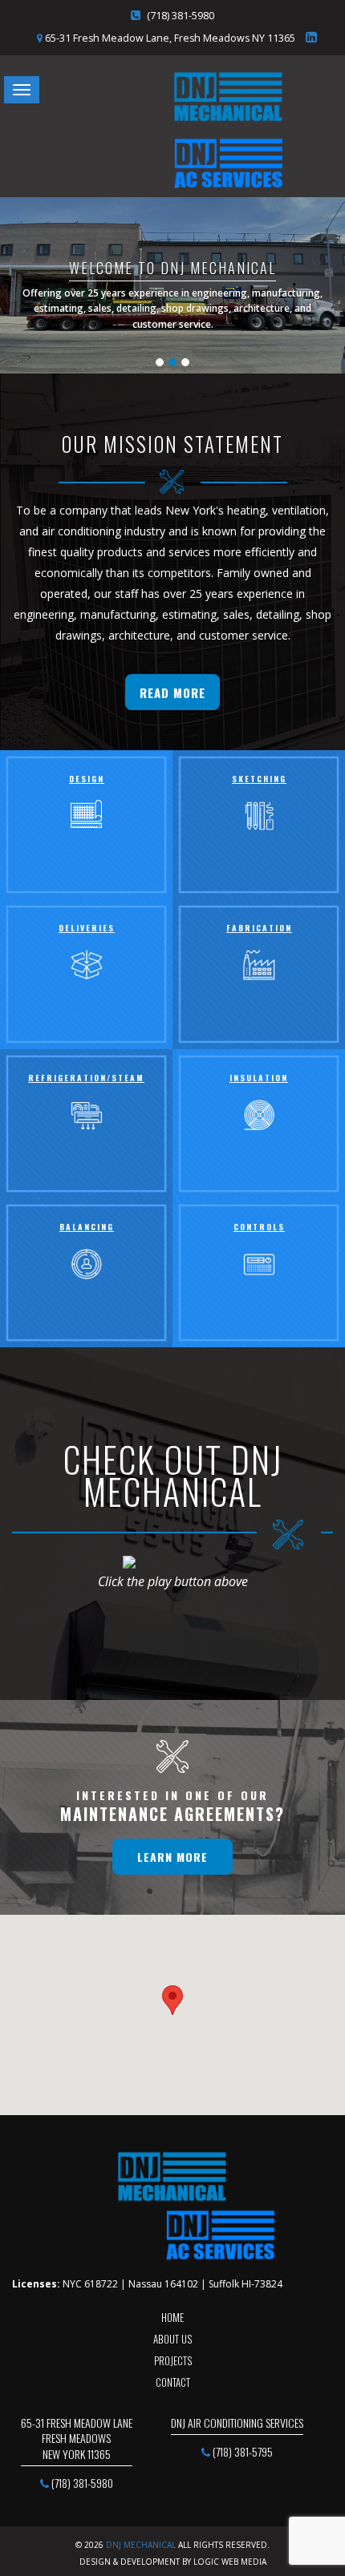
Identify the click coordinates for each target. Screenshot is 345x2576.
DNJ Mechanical (141, 2545)
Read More (172, 692)
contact (173, 2382)
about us (172, 2339)
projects (173, 2360)
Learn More (172, 1857)
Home (172, 2317)
